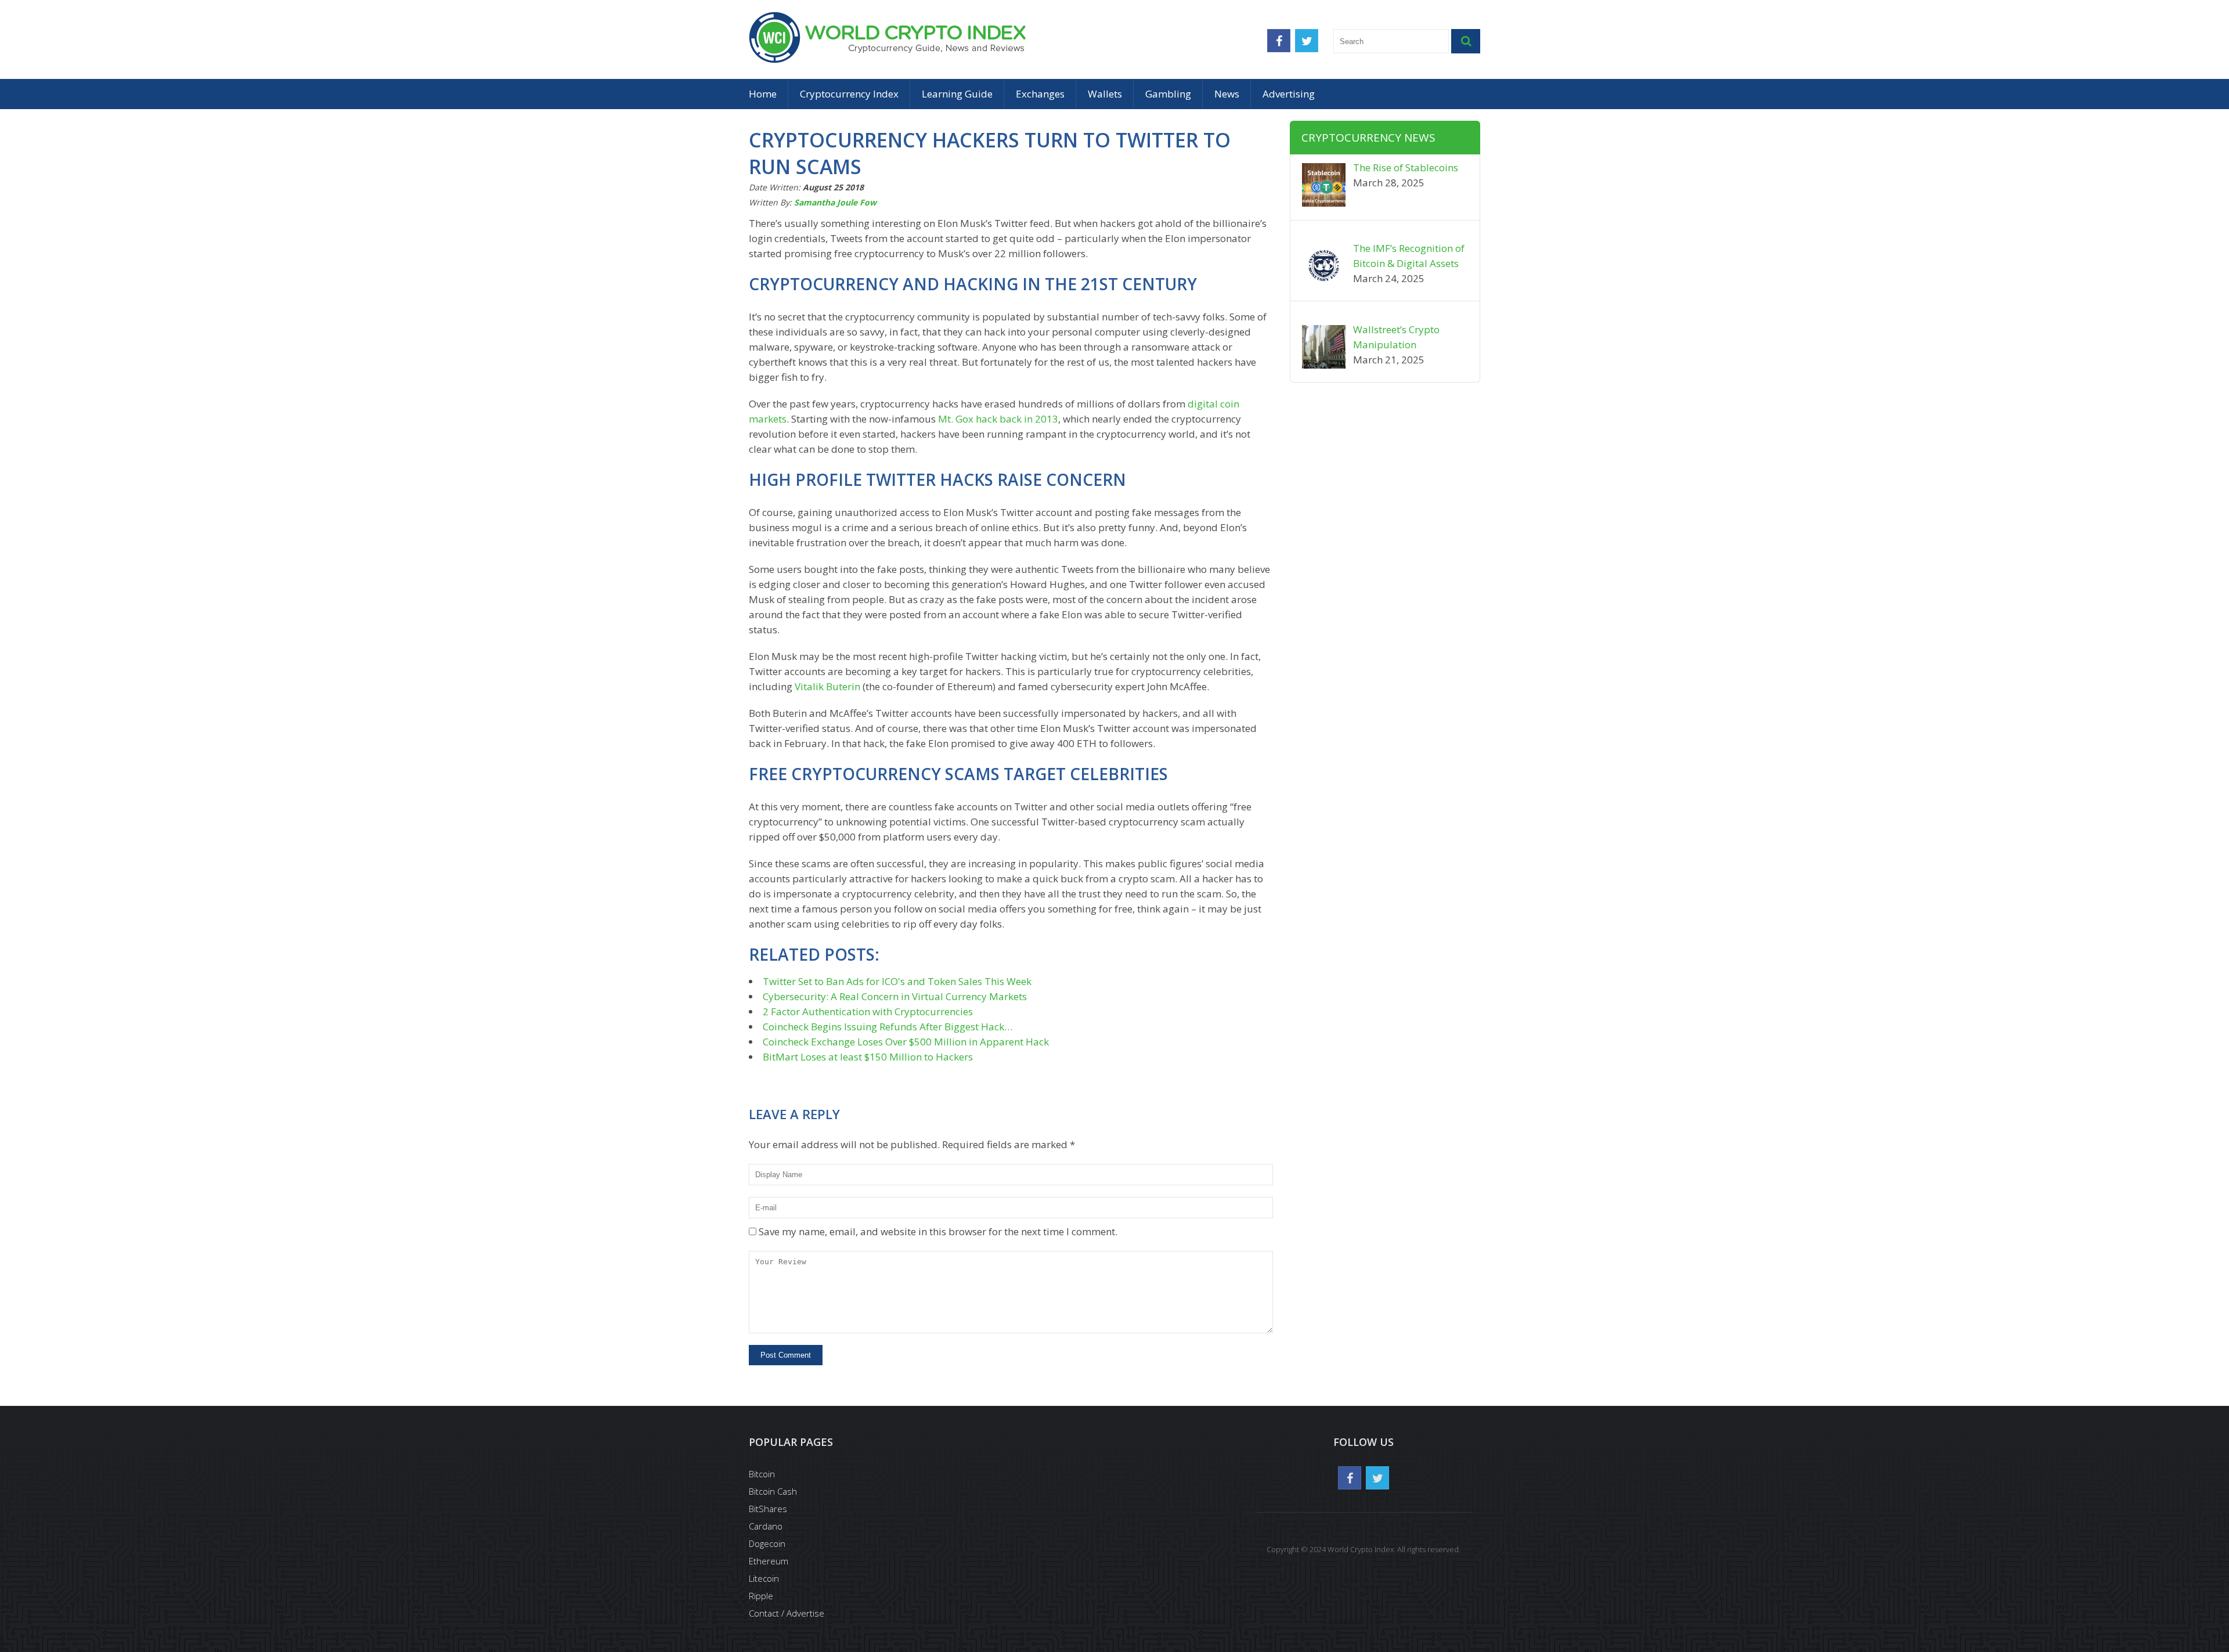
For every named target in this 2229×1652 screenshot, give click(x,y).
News (1227, 94)
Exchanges (1040, 94)
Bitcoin (762, 1474)
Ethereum (769, 1561)
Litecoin (764, 1578)
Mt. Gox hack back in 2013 (998, 419)
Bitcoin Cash (773, 1491)
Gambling (1168, 94)
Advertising (1289, 94)
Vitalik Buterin (827, 686)
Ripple (761, 1596)
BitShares (768, 1509)
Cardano (766, 1526)
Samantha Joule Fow (835, 202)
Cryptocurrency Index (849, 94)
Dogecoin (767, 1543)
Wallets (1105, 94)
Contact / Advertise (787, 1613)
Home (763, 94)
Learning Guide (957, 94)
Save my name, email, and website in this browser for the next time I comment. (938, 1231)
